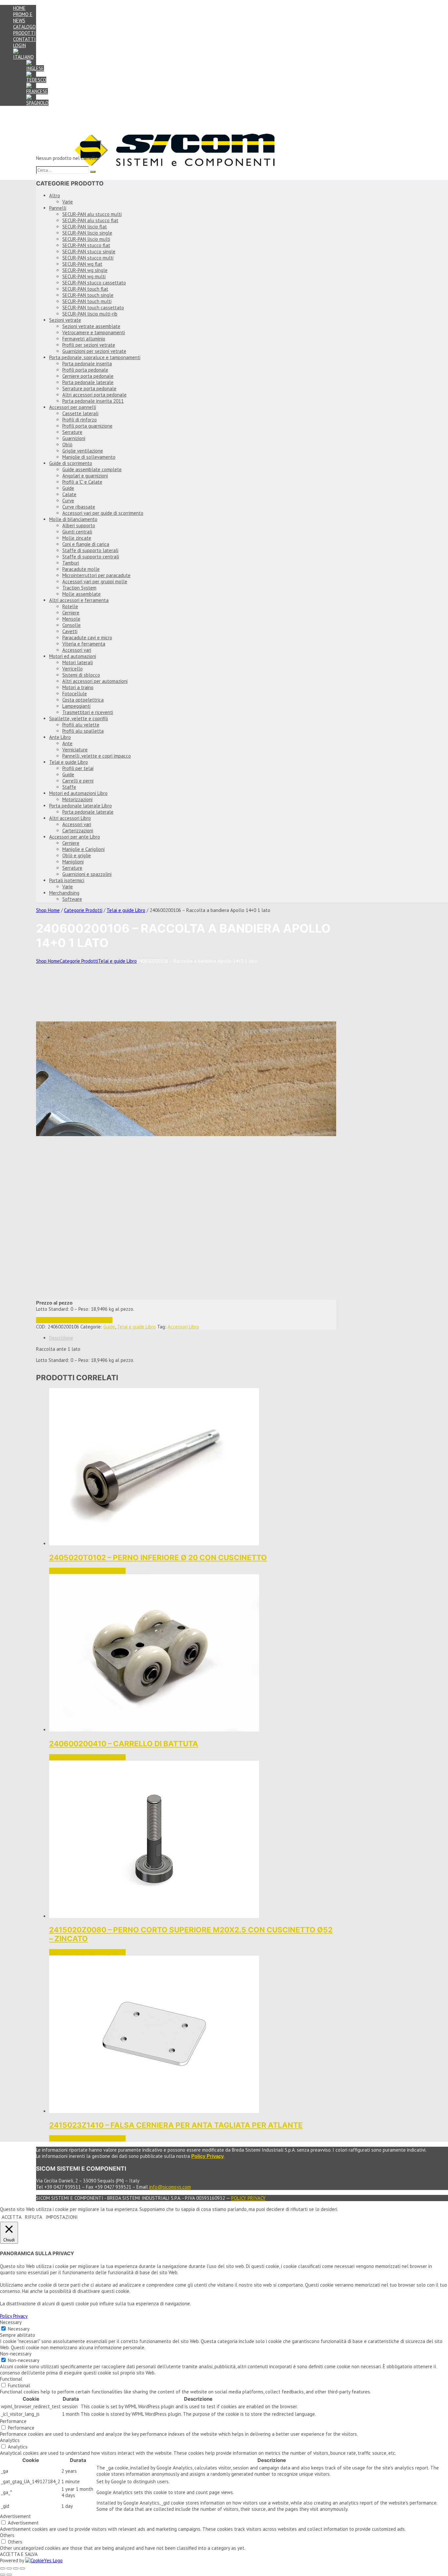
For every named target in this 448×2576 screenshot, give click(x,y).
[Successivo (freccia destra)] (9, 2575)
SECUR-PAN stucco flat (86, 245)
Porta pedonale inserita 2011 (93, 401)
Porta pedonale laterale (88, 382)
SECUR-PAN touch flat (85, 289)
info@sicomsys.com (170, 2187)
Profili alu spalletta (83, 731)
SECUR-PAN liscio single (87, 233)
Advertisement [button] (15, 2516)
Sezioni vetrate (65, 320)
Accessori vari (77, 650)
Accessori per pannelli (73, 407)
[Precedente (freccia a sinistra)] (3, 2575)
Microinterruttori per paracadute (96, 575)
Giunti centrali (77, 532)
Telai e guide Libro (69, 762)
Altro (55, 195)
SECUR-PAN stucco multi (88, 258)
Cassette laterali (80, 413)
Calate (69, 494)
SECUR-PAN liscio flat (85, 227)
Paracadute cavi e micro (87, 638)
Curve (68, 501)
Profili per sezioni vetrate (89, 345)
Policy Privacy (248, 2198)
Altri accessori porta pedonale (94, 395)
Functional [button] (11, 2379)
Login (20, 45)
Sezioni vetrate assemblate (91, 326)
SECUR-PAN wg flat (82, 264)
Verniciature (75, 750)
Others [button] (7, 2535)
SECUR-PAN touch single (88, 295)
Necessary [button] (11, 2322)
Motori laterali (78, 662)
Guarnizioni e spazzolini (87, 874)
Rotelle (70, 606)
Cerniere (71, 613)
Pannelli (58, 208)
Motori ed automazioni (73, 656)
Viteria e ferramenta (84, 644)
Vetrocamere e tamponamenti (94, 332)
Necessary (19, 2329)
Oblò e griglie (77, 855)
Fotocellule (75, 694)
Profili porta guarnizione (87, 426)
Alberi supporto (79, 525)
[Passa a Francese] (37, 91)
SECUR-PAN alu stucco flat (90, 220)
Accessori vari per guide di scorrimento (103, 513)
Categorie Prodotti (83, 910)
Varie (68, 202)
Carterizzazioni (78, 831)
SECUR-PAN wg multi (84, 276)
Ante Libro (60, 737)
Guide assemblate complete (92, 469)
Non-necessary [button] (16, 2354)
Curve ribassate (79, 507)
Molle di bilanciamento (73, 519)
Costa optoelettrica (83, 700)
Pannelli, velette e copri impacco (97, 756)
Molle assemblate (81, 594)
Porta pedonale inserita (87, 364)
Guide (68, 488)
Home (19, 8)
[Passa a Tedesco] (36, 80)
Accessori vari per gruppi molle (95, 581)
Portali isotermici (67, 880)
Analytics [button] (10, 2440)
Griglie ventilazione (83, 451)
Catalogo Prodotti (24, 30)
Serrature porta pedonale (89, 388)
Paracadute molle (81, 569)
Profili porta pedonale (85, 370)
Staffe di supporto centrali (91, 557)
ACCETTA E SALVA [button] (19, 2554)
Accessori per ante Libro (75, 837)
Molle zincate (77, 538)
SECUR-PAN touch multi (87, 301)
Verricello (72, 669)
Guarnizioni (74, 438)
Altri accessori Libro (70, 818)
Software (72, 899)
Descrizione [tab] (61, 1338)
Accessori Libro (183, 1327)
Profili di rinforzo (80, 420)
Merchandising (64, 893)
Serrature (72, 432)
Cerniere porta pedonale (88, 376)
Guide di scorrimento (71, 463)
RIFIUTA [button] (34, 2217)
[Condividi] (16, 2568)
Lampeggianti (76, 706)
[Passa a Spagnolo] (37, 103)
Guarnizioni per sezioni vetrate (94, 351)
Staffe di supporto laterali (90, 550)
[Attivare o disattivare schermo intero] (9, 2568)
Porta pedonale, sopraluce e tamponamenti (95, 357)
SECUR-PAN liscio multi (86, 239)
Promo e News (23, 17)
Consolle (71, 625)
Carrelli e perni (78, 781)
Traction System (79, 588)
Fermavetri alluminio (84, 339)
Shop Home (48, 910)
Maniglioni (73, 862)
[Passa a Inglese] (35, 68)
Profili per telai (78, 768)
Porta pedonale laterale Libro (81, 806)
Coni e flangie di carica (86, 544)
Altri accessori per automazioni (95, 681)
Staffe (69, 787)
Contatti (24, 39)
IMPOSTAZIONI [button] (62, 2217)
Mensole (71, 619)
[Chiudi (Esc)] (22, 2568)
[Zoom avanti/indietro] (3, 2568)
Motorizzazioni (77, 799)
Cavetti (70, 631)
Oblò (67, 445)
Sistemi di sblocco (81, 675)
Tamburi (71, 563)
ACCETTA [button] (12, 2217)
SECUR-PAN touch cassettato (93, 308)
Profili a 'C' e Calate (82, 482)
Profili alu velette (81, 725)
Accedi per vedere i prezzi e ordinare (74, 1320)
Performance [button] (13, 2421)
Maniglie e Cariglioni (83, 849)
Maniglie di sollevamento (89, 457)
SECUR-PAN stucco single (89, 252)
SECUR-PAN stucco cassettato (94, 283)
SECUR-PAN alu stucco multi (92, 214)
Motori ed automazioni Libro (78, 793)
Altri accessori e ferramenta (79, 600)
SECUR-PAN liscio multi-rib (90, 314)
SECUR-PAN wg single (85, 270)
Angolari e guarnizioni (85, 476)
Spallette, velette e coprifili (79, 718)
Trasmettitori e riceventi (88, 712)
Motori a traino (78, 687)
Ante (67, 743)
